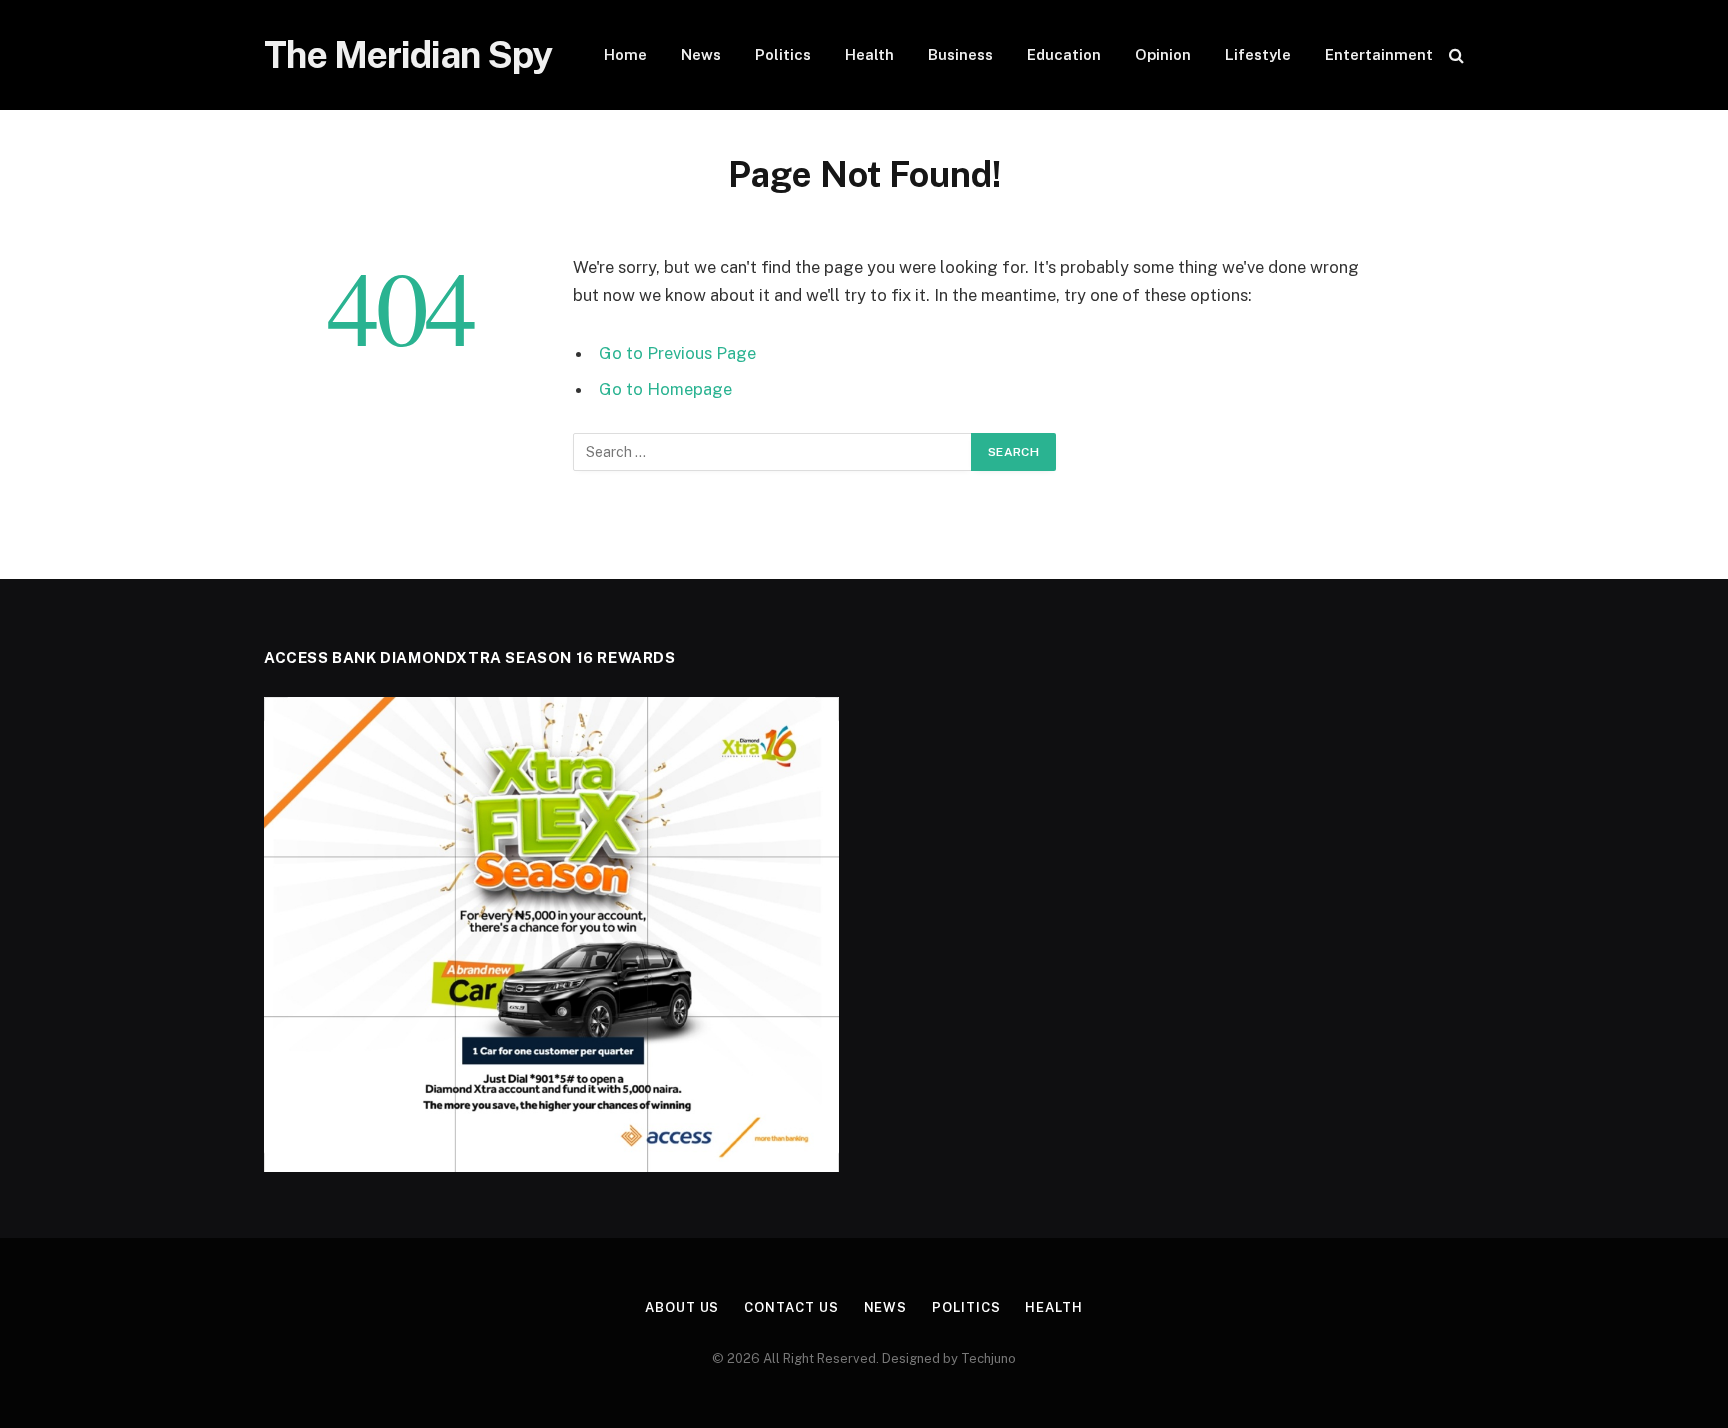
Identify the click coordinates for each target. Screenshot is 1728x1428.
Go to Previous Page (677, 353)
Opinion (1163, 54)
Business (960, 54)
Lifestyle (1258, 54)
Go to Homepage (665, 389)
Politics (783, 54)
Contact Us (791, 1307)
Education (1064, 54)
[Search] (1454, 55)
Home (625, 54)
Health (869, 54)
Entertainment (1379, 54)
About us (682, 1307)
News (701, 54)
